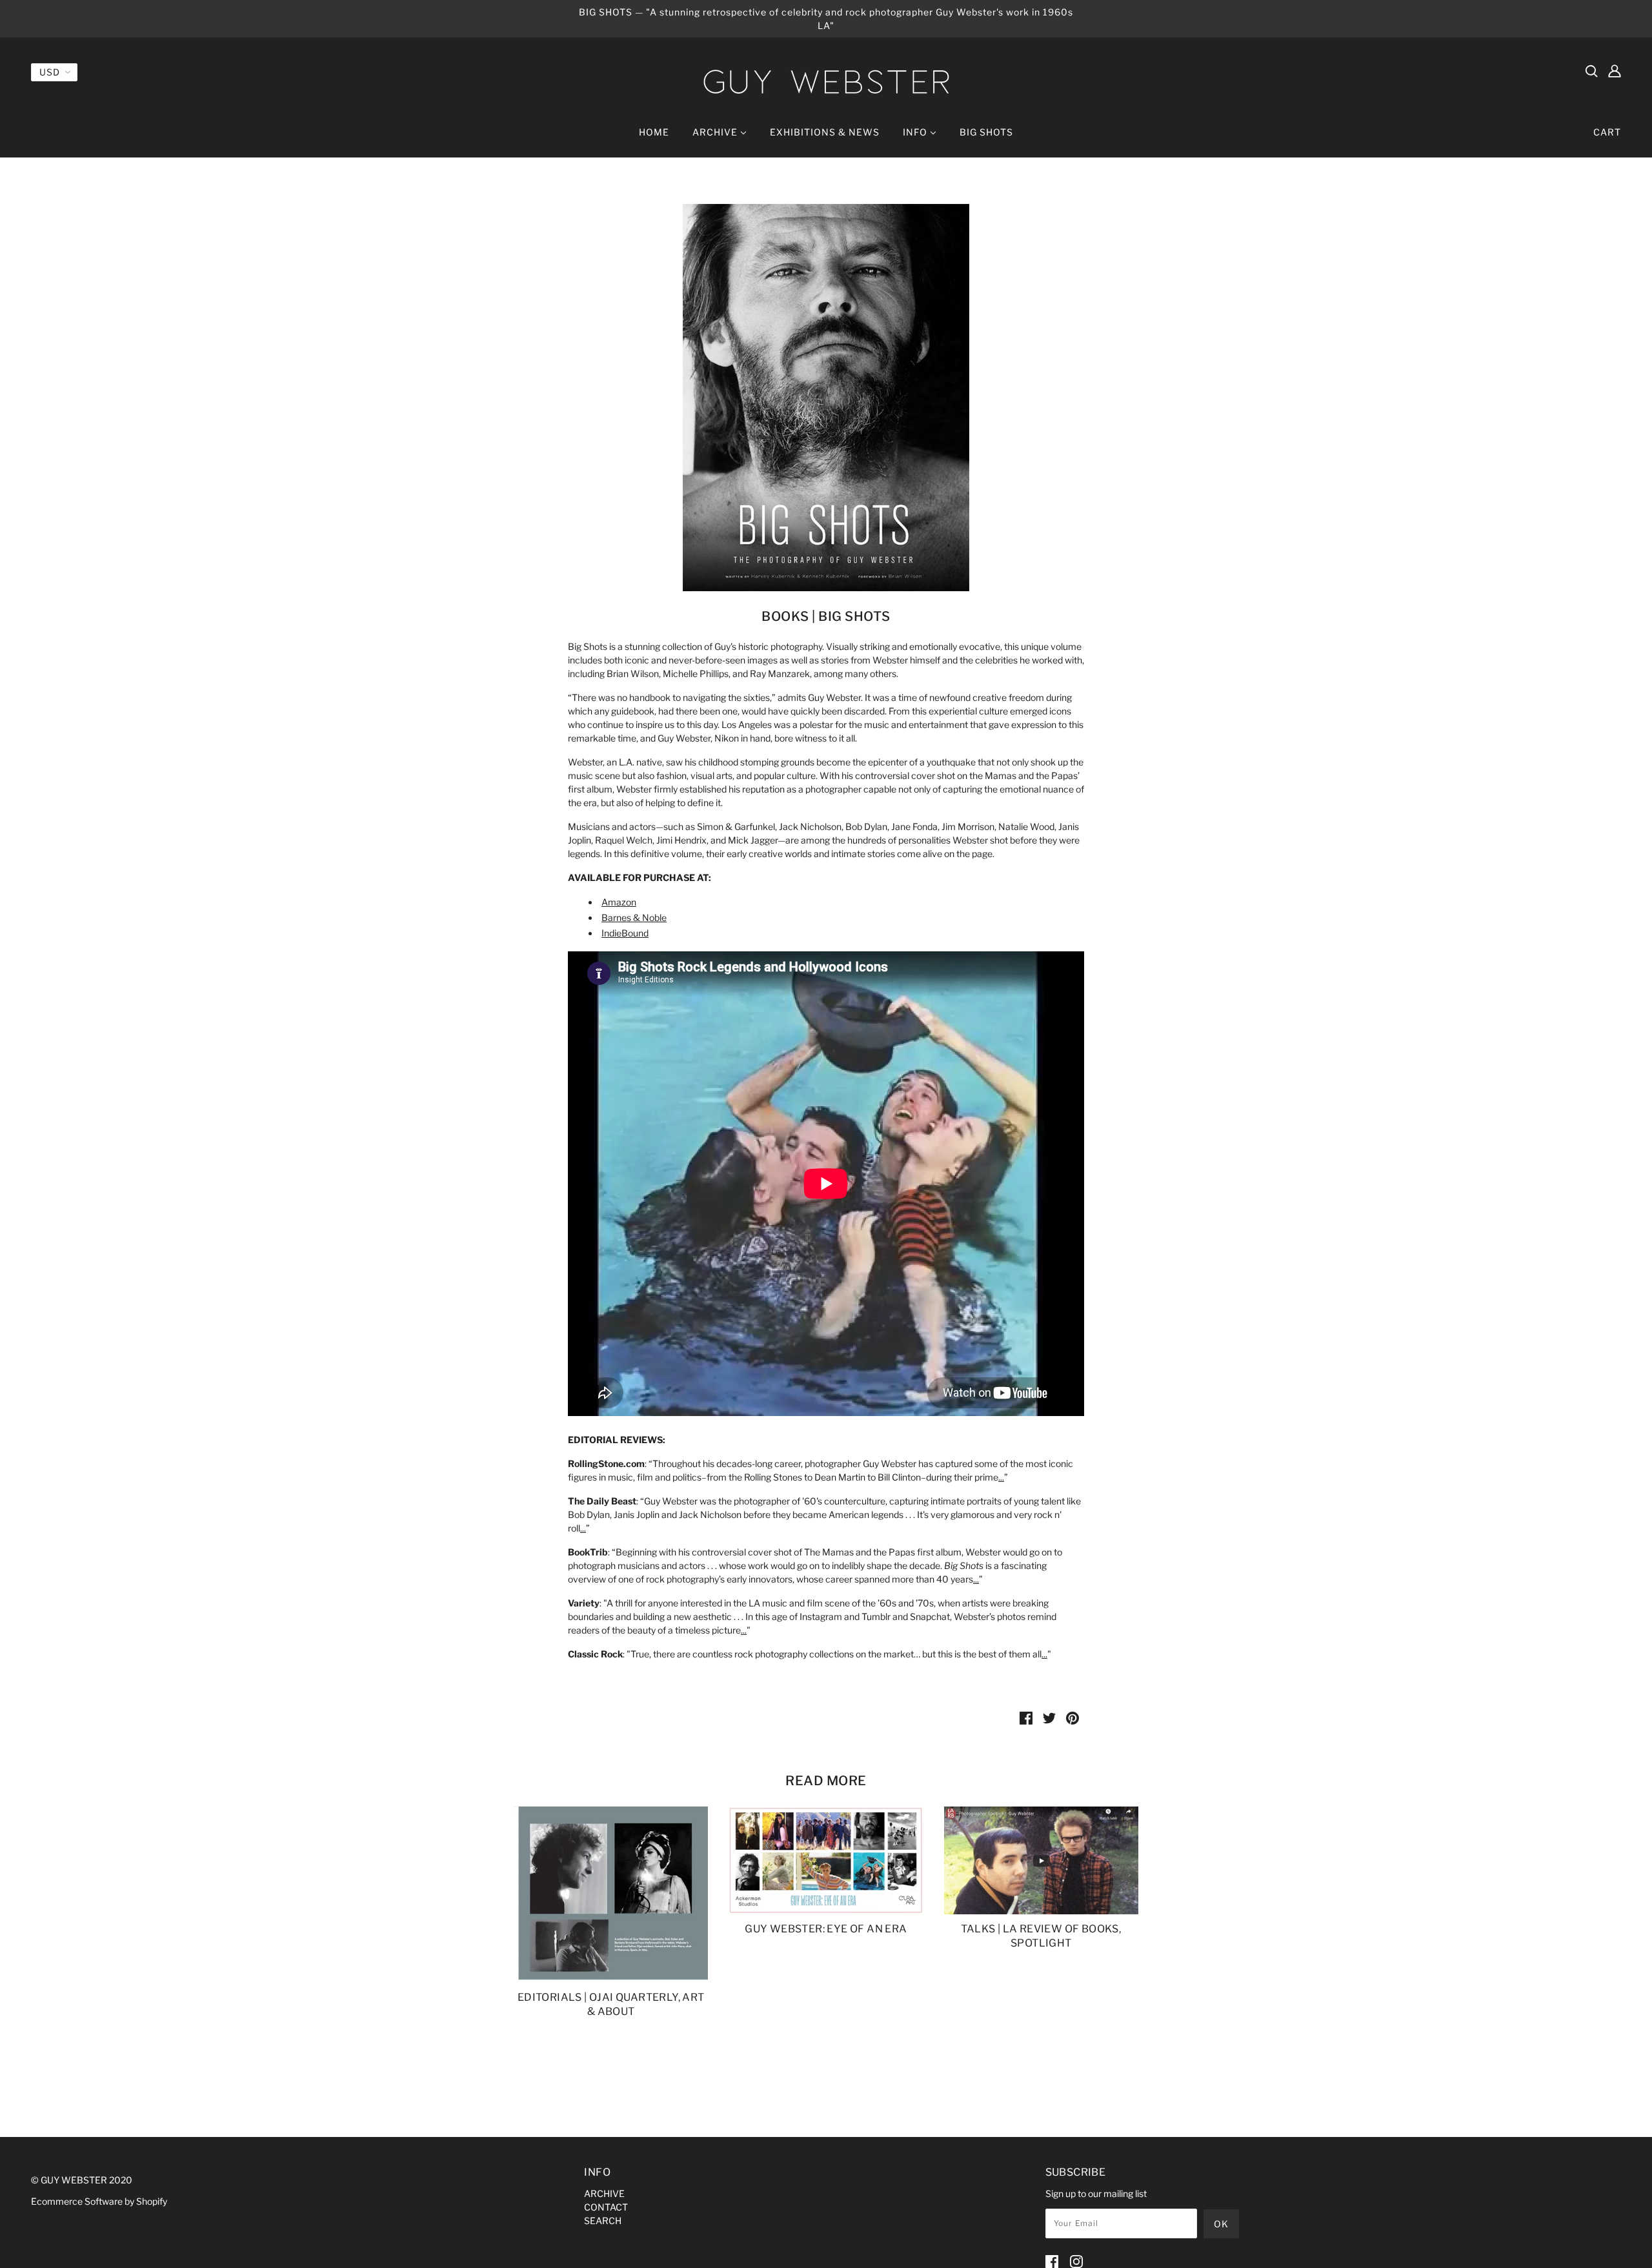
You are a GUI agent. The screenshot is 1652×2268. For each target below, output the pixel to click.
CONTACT (606, 2207)
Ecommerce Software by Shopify (99, 2201)
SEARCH (603, 2221)
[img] (1591, 70)
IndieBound (625, 933)
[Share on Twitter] (1049, 1717)
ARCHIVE (604, 2193)
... (1001, 1477)
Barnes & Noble (634, 917)
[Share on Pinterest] (1073, 1717)
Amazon (619, 902)
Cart (1607, 132)
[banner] (826, 82)
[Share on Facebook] (1026, 1717)
